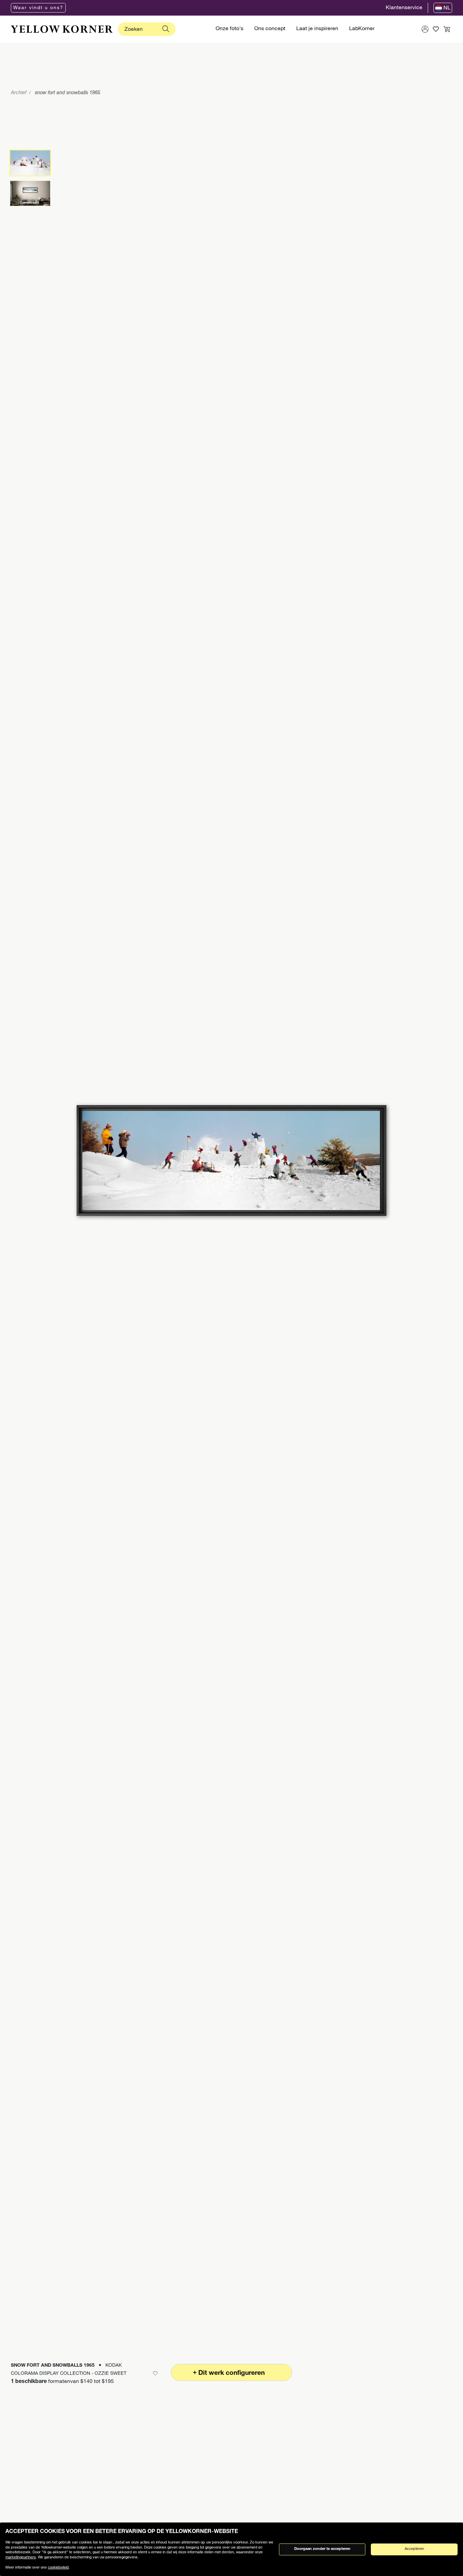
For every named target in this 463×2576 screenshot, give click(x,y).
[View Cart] (447, 29)
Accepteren (414, 2549)
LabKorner (362, 29)
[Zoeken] (166, 29)
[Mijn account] (425, 29)
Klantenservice (404, 8)
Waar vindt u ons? (38, 8)
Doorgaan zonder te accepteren (322, 2549)
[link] (62, 29)
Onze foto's (229, 29)
